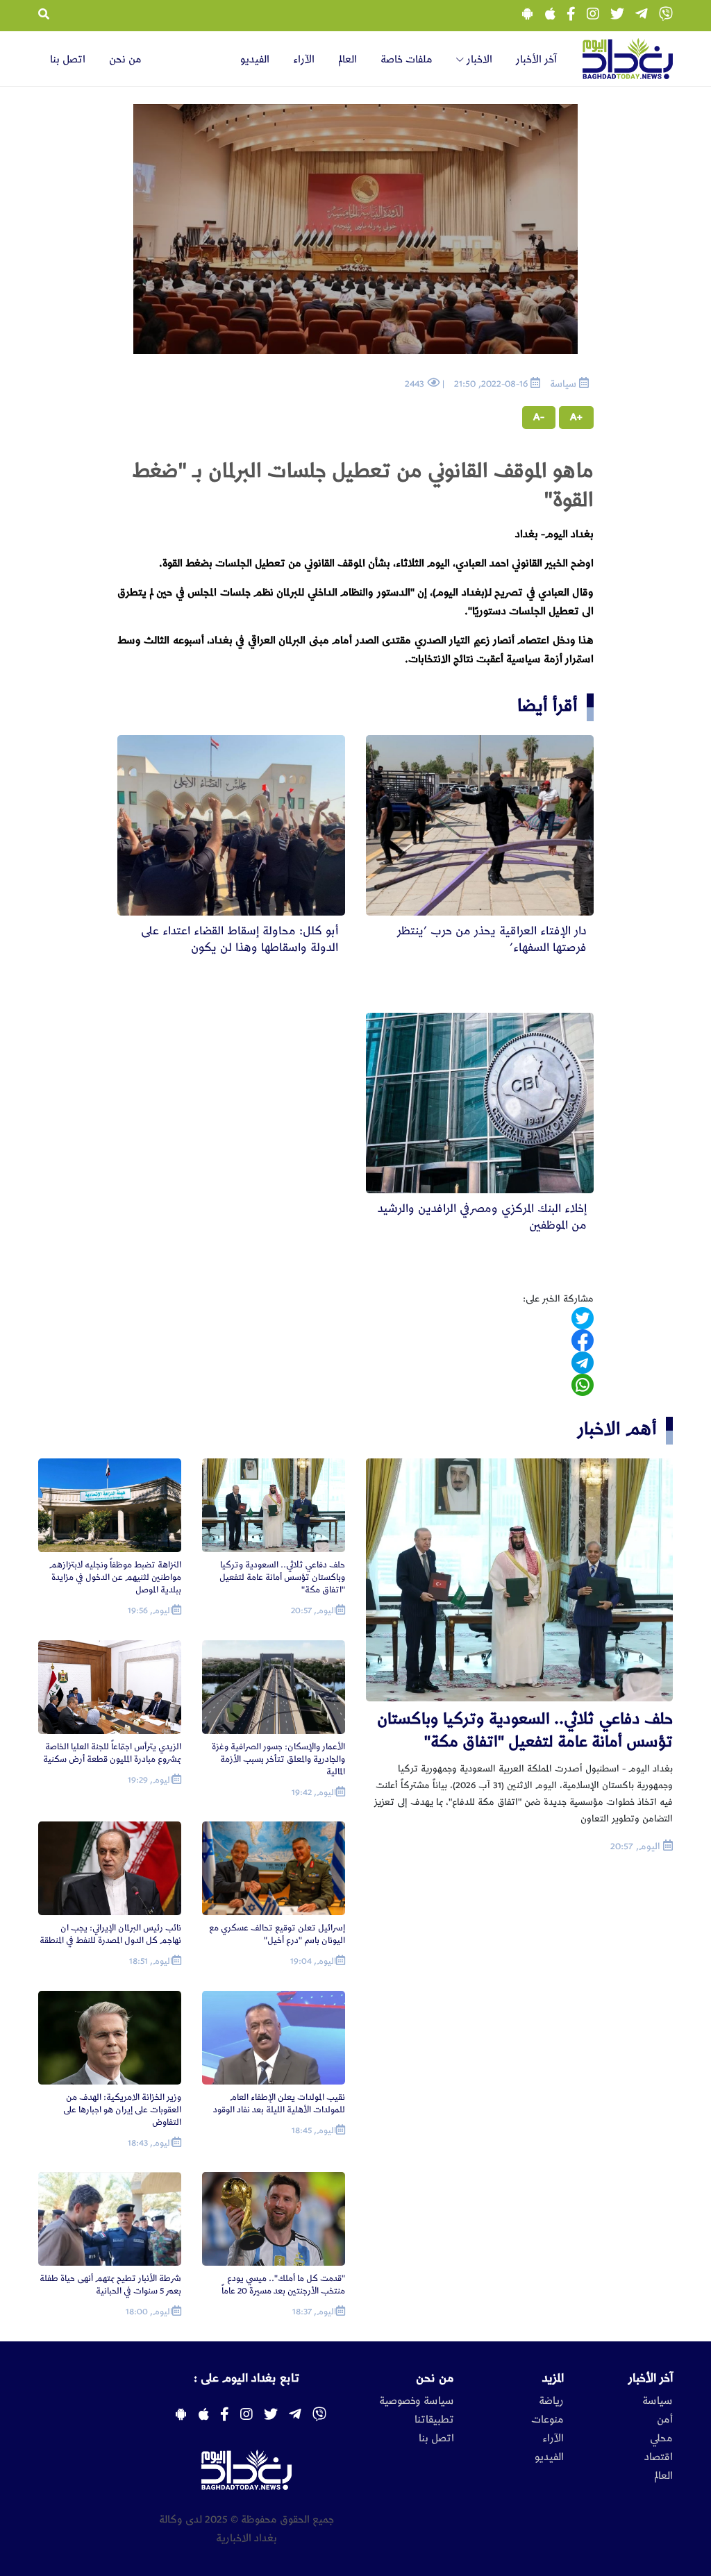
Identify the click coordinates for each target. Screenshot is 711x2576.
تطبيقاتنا (434, 2420)
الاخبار (478, 60)
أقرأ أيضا (547, 706)
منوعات (547, 2420)
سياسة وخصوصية (417, 2401)
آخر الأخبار (536, 60)
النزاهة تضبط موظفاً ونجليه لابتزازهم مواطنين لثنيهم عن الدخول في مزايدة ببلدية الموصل (115, 1577)
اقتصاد (659, 2457)
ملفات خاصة (407, 60)
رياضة (551, 2401)
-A (539, 417)
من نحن (125, 60)
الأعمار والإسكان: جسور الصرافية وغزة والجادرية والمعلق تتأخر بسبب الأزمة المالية (278, 1759)
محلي (661, 2439)
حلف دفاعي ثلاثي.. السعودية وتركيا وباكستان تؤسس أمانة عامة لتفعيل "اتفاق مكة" (525, 1730)
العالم (348, 60)
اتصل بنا (68, 60)
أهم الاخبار (617, 1429)
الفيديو (255, 60)
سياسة (658, 2401)
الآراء (304, 60)
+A (576, 417)
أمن (665, 2420)
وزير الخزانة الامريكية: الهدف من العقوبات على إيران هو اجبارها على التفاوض (122, 2110)
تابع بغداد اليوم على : (246, 2378)
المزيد (553, 2378)
